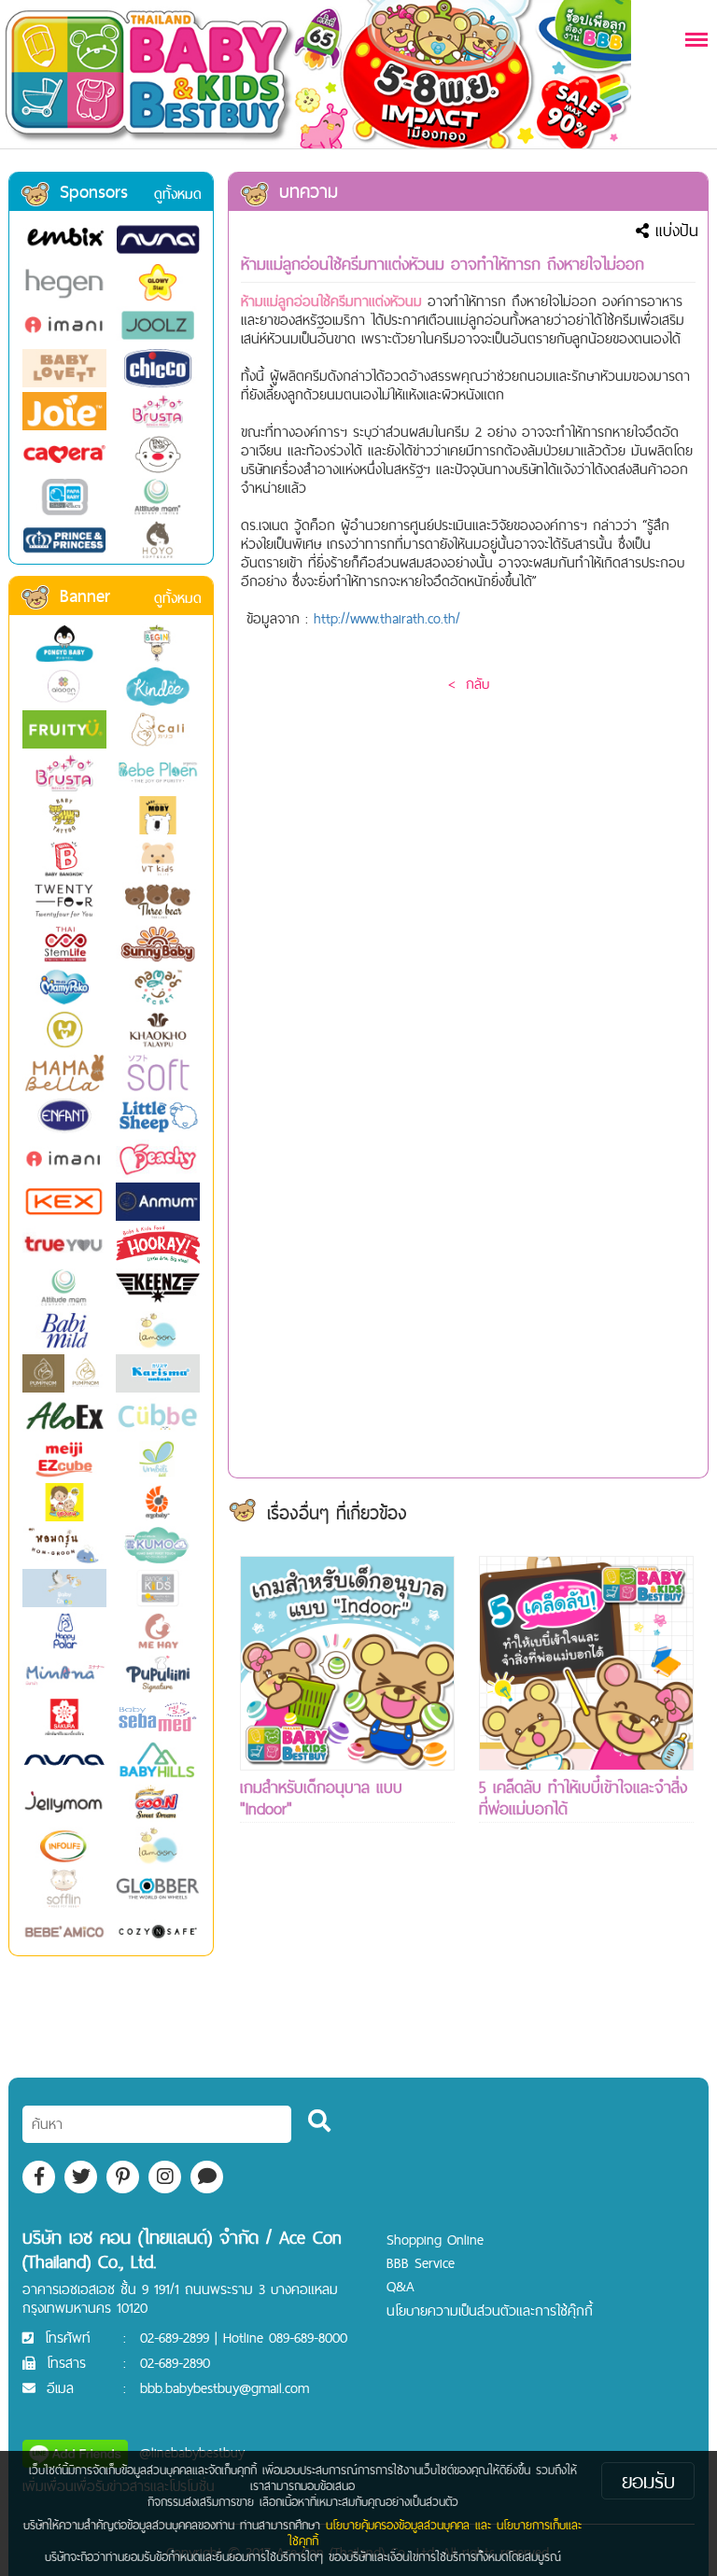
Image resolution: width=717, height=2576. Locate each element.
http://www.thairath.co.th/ (387, 618)
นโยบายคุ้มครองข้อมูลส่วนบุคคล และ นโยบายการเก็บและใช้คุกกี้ (435, 2533)
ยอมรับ (648, 2481)
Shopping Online (435, 2240)
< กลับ (469, 684)
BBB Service (421, 2263)
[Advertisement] (347, 1984)
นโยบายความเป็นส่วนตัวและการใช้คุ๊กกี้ (490, 2310)
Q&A (401, 2286)
